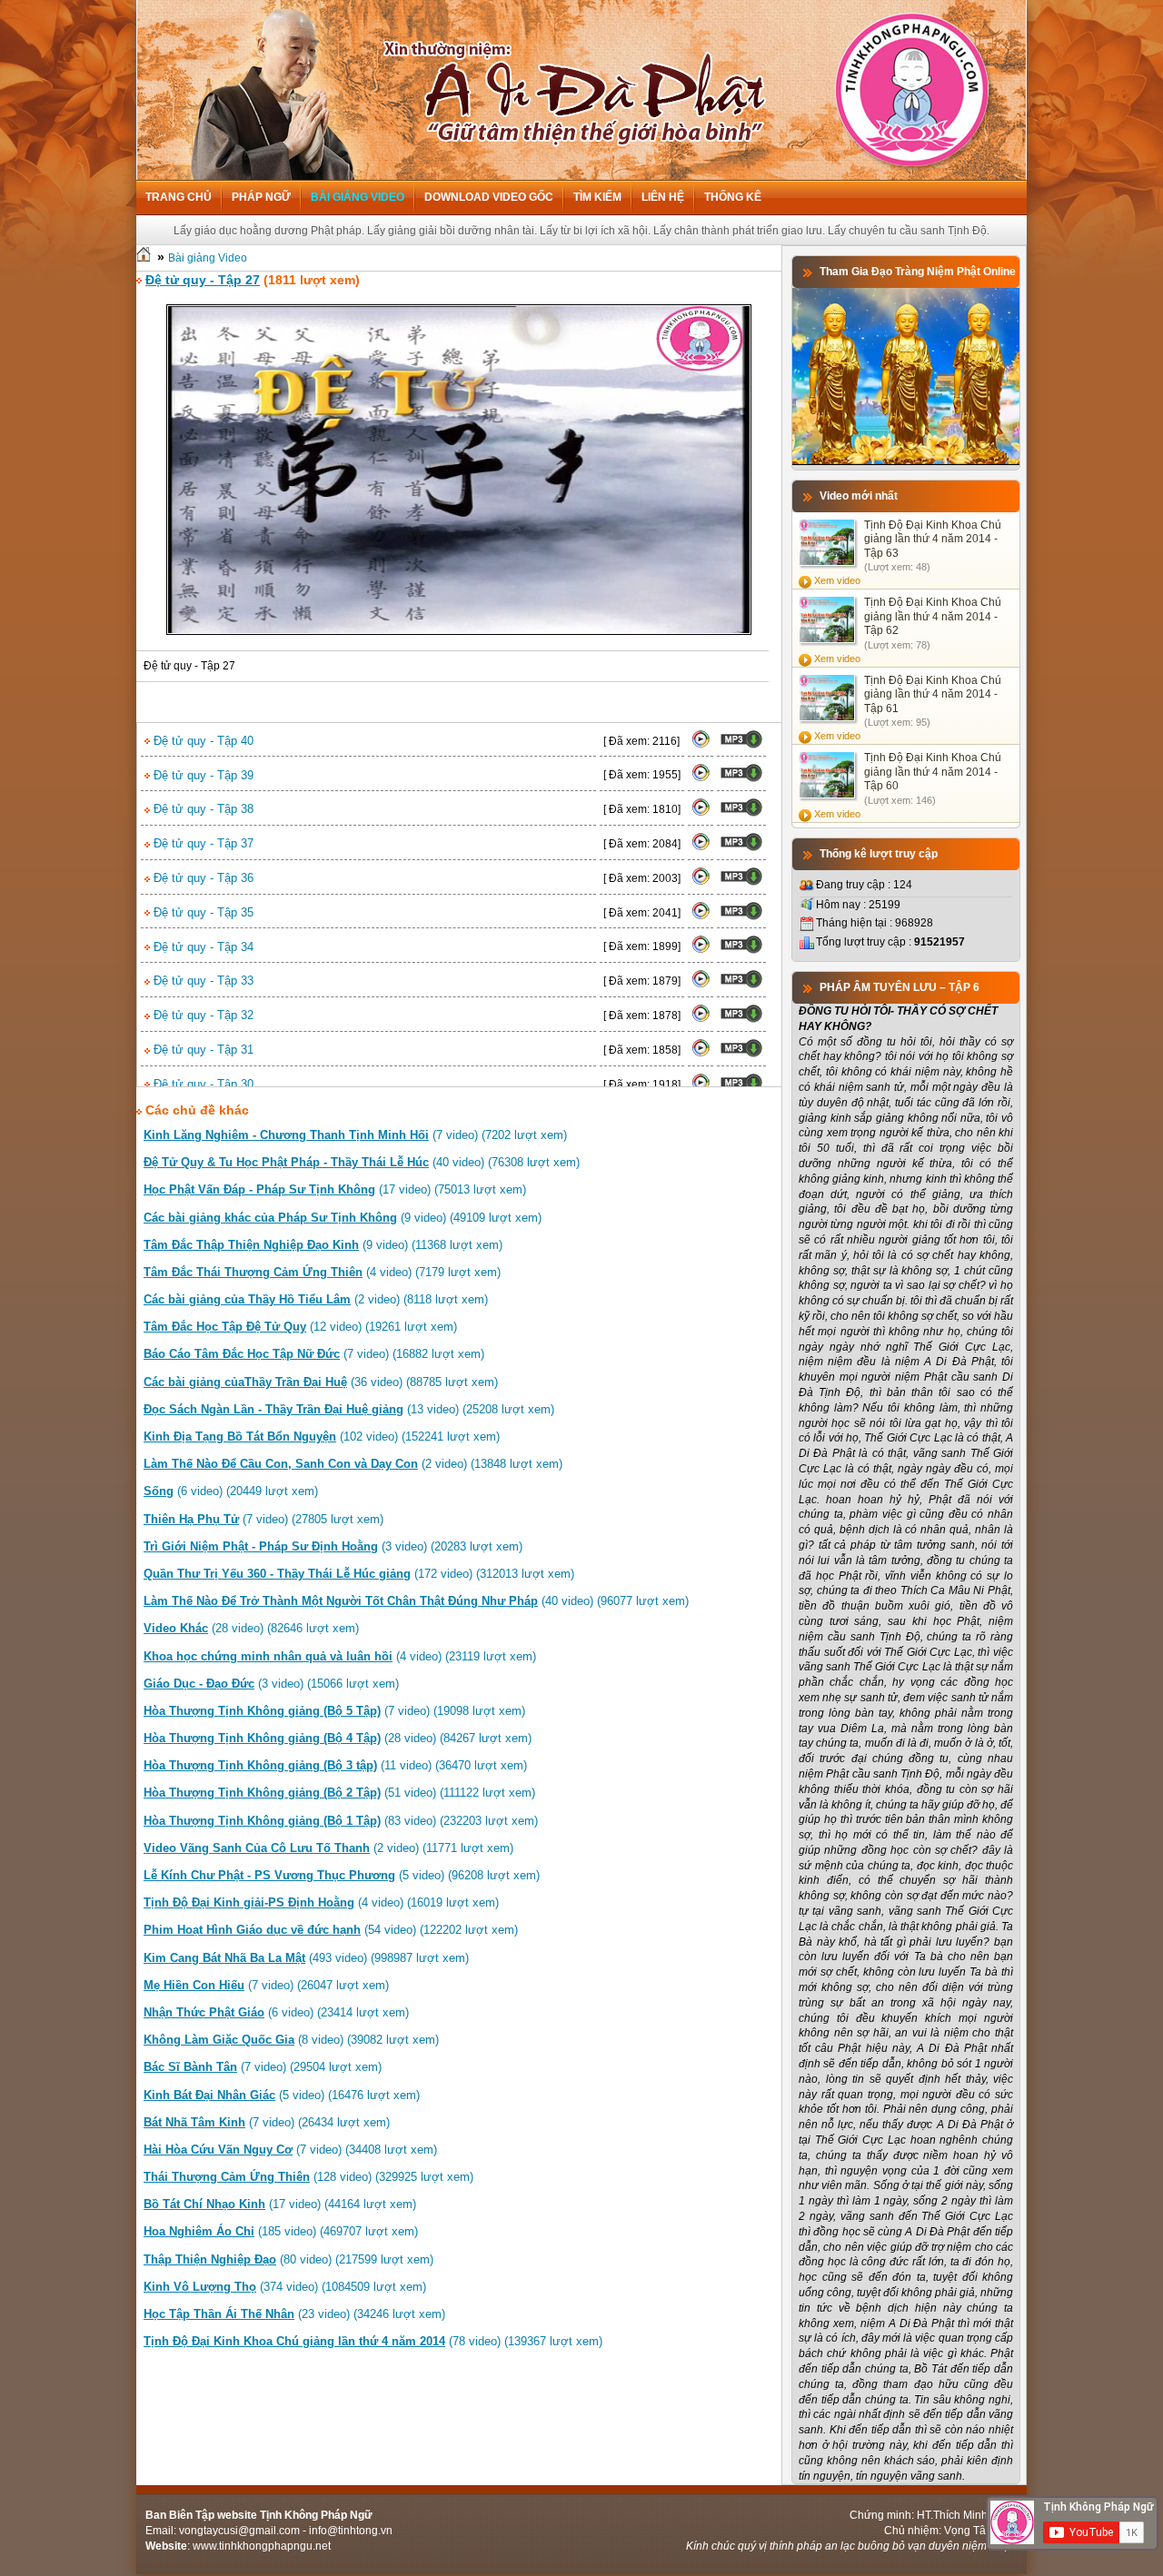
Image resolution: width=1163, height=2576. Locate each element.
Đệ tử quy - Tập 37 (202, 843)
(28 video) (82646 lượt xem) (251, 1628)
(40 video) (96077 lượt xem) (416, 1601)
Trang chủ (179, 197)
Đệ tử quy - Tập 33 (202, 981)
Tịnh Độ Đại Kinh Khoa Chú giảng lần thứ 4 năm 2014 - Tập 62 (933, 616)
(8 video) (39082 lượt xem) (291, 2040)
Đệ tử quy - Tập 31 (202, 1050)
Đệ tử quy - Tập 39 (202, 775)
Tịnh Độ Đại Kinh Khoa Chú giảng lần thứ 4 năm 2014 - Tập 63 (933, 539)
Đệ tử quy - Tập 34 (202, 947)
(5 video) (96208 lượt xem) (342, 1875)
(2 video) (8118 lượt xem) (316, 1299)
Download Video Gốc (489, 197)
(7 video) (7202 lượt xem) (355, 1135)
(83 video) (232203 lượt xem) (341, 1821)
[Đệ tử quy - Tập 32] (701, 1019)
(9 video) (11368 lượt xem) (323, 1245)
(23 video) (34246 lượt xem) (294, 2314)
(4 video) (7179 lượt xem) (322, 1272)
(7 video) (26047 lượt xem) (266, 1985)
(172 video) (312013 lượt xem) (359, 1574)
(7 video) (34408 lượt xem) (290, 2150)
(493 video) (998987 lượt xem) (306, 1958)
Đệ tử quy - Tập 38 (202, 809)
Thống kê (733, 197)
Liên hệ (663, 197)
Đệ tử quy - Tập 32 (202, 1015)
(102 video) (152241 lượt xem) (322, 1437)
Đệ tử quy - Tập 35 (202, 912)
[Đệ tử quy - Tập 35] (701, 916)
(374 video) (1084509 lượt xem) (285, 2287)
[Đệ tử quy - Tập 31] (701, 1054)
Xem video (837, 580)
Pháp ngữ (261, 197)
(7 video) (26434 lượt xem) (267, 2122)
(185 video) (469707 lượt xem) (281, 2231)
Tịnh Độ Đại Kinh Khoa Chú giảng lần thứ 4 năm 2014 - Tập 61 (933, 694)
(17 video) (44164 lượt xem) (280, 2204)
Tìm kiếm (597, 197)
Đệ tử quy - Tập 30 (202, 1084)
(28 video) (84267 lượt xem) (338, 1738)
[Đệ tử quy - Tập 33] (701, 985)
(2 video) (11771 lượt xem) (328, 1848)
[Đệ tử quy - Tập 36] (701, 882)
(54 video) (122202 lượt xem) (331, 1930)
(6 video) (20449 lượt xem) (231, 1491)
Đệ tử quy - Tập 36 (202, 878)
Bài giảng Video (358, 197)
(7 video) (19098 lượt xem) (334, 1711)
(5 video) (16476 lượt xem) (282, 2095)
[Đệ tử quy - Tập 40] (701, 745)
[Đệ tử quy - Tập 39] (701, 778)
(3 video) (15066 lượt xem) (271, 1684)
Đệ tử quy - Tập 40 (202, 741)
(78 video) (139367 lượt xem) (373, 2341)
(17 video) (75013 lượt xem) (335, 1189)
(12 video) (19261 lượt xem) (300, 1327)
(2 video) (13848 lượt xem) (353, 1464)
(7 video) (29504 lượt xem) (263, 2067)
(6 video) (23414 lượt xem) (276, 2012)
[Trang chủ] (144, 258)
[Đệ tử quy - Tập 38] (701, 813)
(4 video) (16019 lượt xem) (321, 1902)
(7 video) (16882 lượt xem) (314, 1354)
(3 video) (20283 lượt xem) (333, 1546)
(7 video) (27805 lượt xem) (263, 1519)
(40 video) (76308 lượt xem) (362, 1162)
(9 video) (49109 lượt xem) (343, 1218)
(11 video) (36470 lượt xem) (335, 1765)
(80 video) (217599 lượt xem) (288, 2259)
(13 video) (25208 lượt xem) (349, 1409)
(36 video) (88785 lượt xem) (321, 1382)
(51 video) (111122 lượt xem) (339, 1793)
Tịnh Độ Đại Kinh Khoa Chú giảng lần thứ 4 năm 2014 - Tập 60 (933, 772)
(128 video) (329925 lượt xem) (308, 2177)
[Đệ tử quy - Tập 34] (701, 950)
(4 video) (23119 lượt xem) (340, 1656)
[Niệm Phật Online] (906, 461)
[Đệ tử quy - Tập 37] (701, 847)
